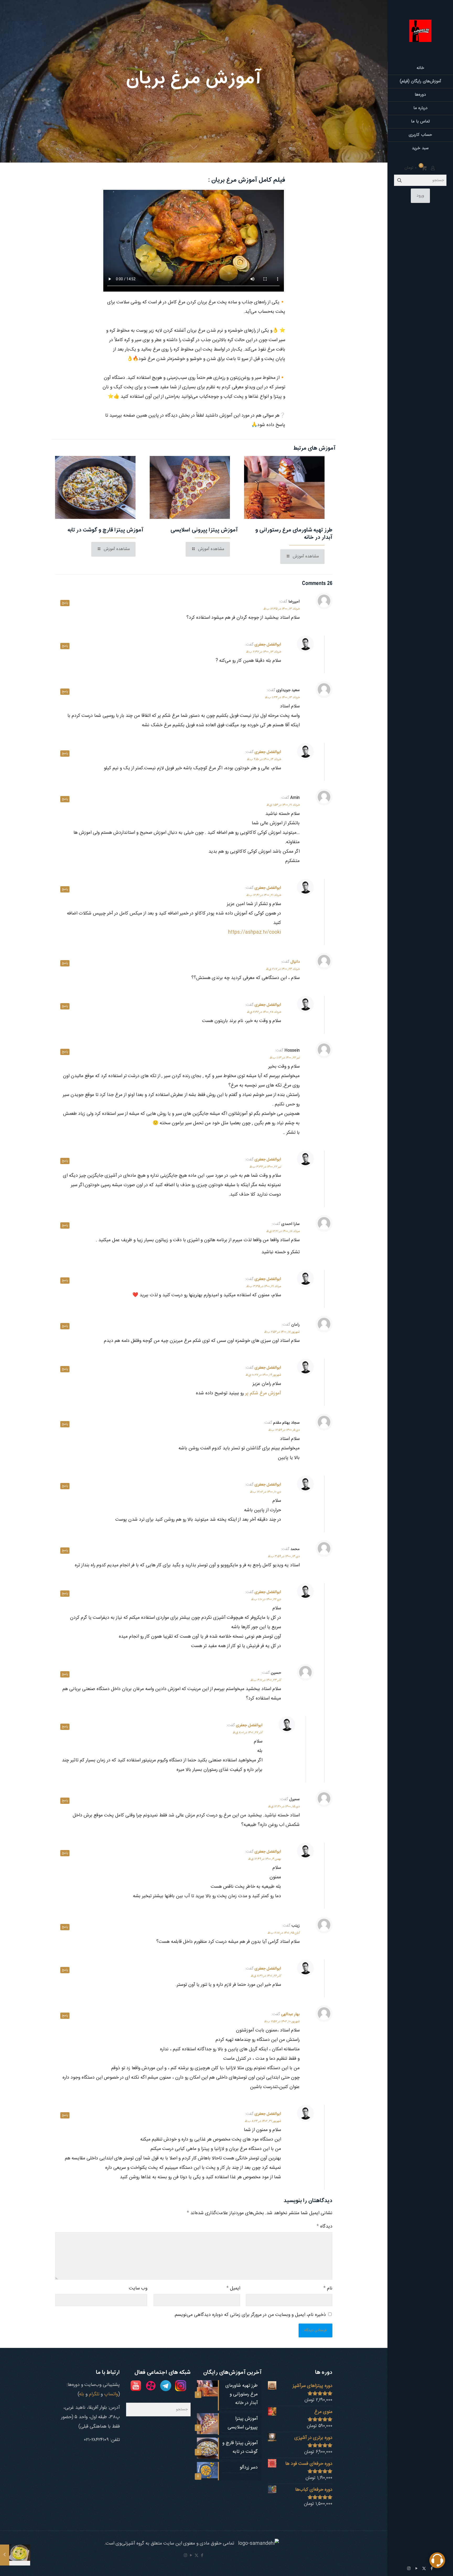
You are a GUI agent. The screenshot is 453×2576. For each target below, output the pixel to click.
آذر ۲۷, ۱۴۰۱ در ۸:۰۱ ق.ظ (247, 1733)
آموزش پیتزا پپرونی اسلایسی (204, 530)
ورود (420, 196)
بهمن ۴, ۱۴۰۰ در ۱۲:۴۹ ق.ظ (265, 1859)
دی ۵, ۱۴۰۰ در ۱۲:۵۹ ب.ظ (284, 1430)
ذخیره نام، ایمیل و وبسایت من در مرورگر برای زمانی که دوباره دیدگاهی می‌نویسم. (250, 2315)
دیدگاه (324, 2227)
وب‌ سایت (138, 2288)
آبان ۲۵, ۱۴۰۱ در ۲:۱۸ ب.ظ (284, 1933)
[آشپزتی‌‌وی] (420, 31)
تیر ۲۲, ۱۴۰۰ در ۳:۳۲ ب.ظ (265, 1167)
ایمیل (233, 2288)
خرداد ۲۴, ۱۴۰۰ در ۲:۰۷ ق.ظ (283, 969)
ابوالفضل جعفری (268, 645)
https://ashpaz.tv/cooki (255, 932)
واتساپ (111, 2394)
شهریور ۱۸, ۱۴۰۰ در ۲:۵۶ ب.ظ (282, 1332)
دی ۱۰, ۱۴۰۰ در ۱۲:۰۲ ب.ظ (265, 1492)
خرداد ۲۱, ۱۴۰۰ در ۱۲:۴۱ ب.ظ (264, 895)
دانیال (295, 962)
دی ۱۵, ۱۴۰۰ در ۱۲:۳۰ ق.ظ (284, 1806)
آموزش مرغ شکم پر (263, 1393)
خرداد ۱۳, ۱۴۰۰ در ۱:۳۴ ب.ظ (282, 697)
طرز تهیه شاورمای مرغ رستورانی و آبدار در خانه (294, 534)
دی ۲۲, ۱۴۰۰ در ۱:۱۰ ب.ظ (266, 1599)
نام (328, 2288)
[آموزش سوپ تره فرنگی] (15, 2555)
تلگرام (94, 2394)
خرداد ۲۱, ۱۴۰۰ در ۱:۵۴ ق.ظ (283, 805)
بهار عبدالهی (290, 2014)
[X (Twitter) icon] (424, 2569)
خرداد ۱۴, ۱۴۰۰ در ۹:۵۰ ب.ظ (264, 759)
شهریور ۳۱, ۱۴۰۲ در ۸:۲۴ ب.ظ (263, 2121)
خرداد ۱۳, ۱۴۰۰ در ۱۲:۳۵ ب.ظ (281, 609)
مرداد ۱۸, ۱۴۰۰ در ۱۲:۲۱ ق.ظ (283, 1231)
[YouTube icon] (416, 2569)
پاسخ (65, 603)
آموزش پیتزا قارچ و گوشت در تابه (106, 530)
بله (82, 2394)
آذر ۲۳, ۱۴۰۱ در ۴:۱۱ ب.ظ (266, 1680)
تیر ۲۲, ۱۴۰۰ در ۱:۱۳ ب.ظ (285, 1058)
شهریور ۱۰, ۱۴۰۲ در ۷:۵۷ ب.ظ (282, 2021)
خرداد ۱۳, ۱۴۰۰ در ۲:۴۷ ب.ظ (263, 652)
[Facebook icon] (202, 2556)
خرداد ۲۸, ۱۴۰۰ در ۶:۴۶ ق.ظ (264, 1012)
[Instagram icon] (409, 2569)
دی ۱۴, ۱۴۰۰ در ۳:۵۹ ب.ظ (284, 1556)
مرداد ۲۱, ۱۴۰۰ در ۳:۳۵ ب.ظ (264, 1286)
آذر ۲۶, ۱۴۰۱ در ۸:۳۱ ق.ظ (266, 1976)
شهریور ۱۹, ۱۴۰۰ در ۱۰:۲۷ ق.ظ (263, 1375)
